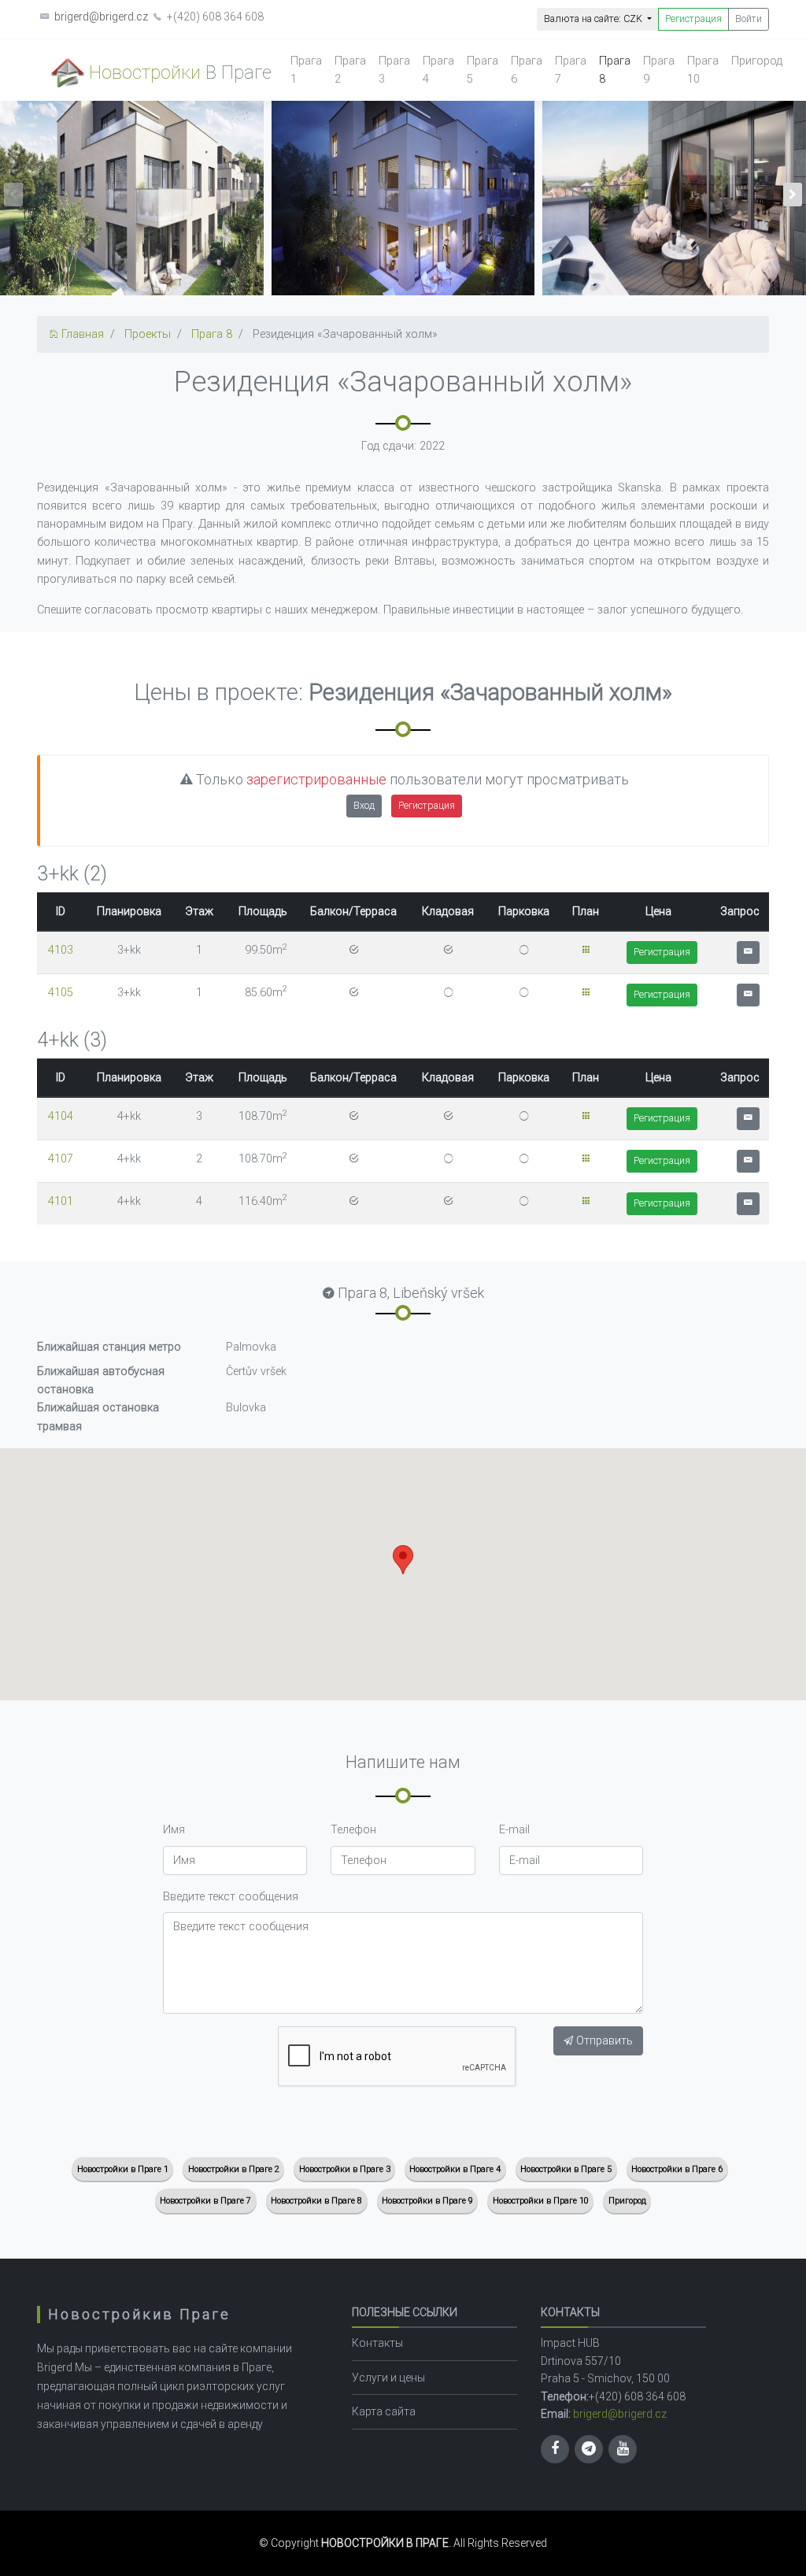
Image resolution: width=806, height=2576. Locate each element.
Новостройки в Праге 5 (566, 2169)
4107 (61, 1159)
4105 (61, 993)
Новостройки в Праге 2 (234, 2169)
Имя (174, 1830)
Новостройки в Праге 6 (677, 2169)
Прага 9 (659, 70)
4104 (61, 1116)
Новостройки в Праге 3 (345, 2169)
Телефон (353, 1830)
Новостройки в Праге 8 (316, 2201)
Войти (749, 19)
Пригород (757, 61)
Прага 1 (306, 70)
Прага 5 (482, 70)
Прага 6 (527, 70)
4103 (61, 950)
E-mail (514, 1830)
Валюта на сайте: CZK (594, 19)
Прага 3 (394, 70)
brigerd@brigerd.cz (101, 17)
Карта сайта (384, 2411)
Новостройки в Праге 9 (427, 2201)
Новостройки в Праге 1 (123, 2169)
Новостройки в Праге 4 (455, 2169)
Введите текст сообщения (231, 1897)
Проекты (148, 334)
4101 (61, 1201)
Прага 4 (438, 70)
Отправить (603, 2041)
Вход (364, 805)
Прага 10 (703, 70)
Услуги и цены (388, 2378)
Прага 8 (615, 70)
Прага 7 (571, 70)
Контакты (377, 2343)
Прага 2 (350, 70)
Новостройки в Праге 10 (541, 2201)
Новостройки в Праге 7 (205, 2201)
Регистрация (693, 19)
